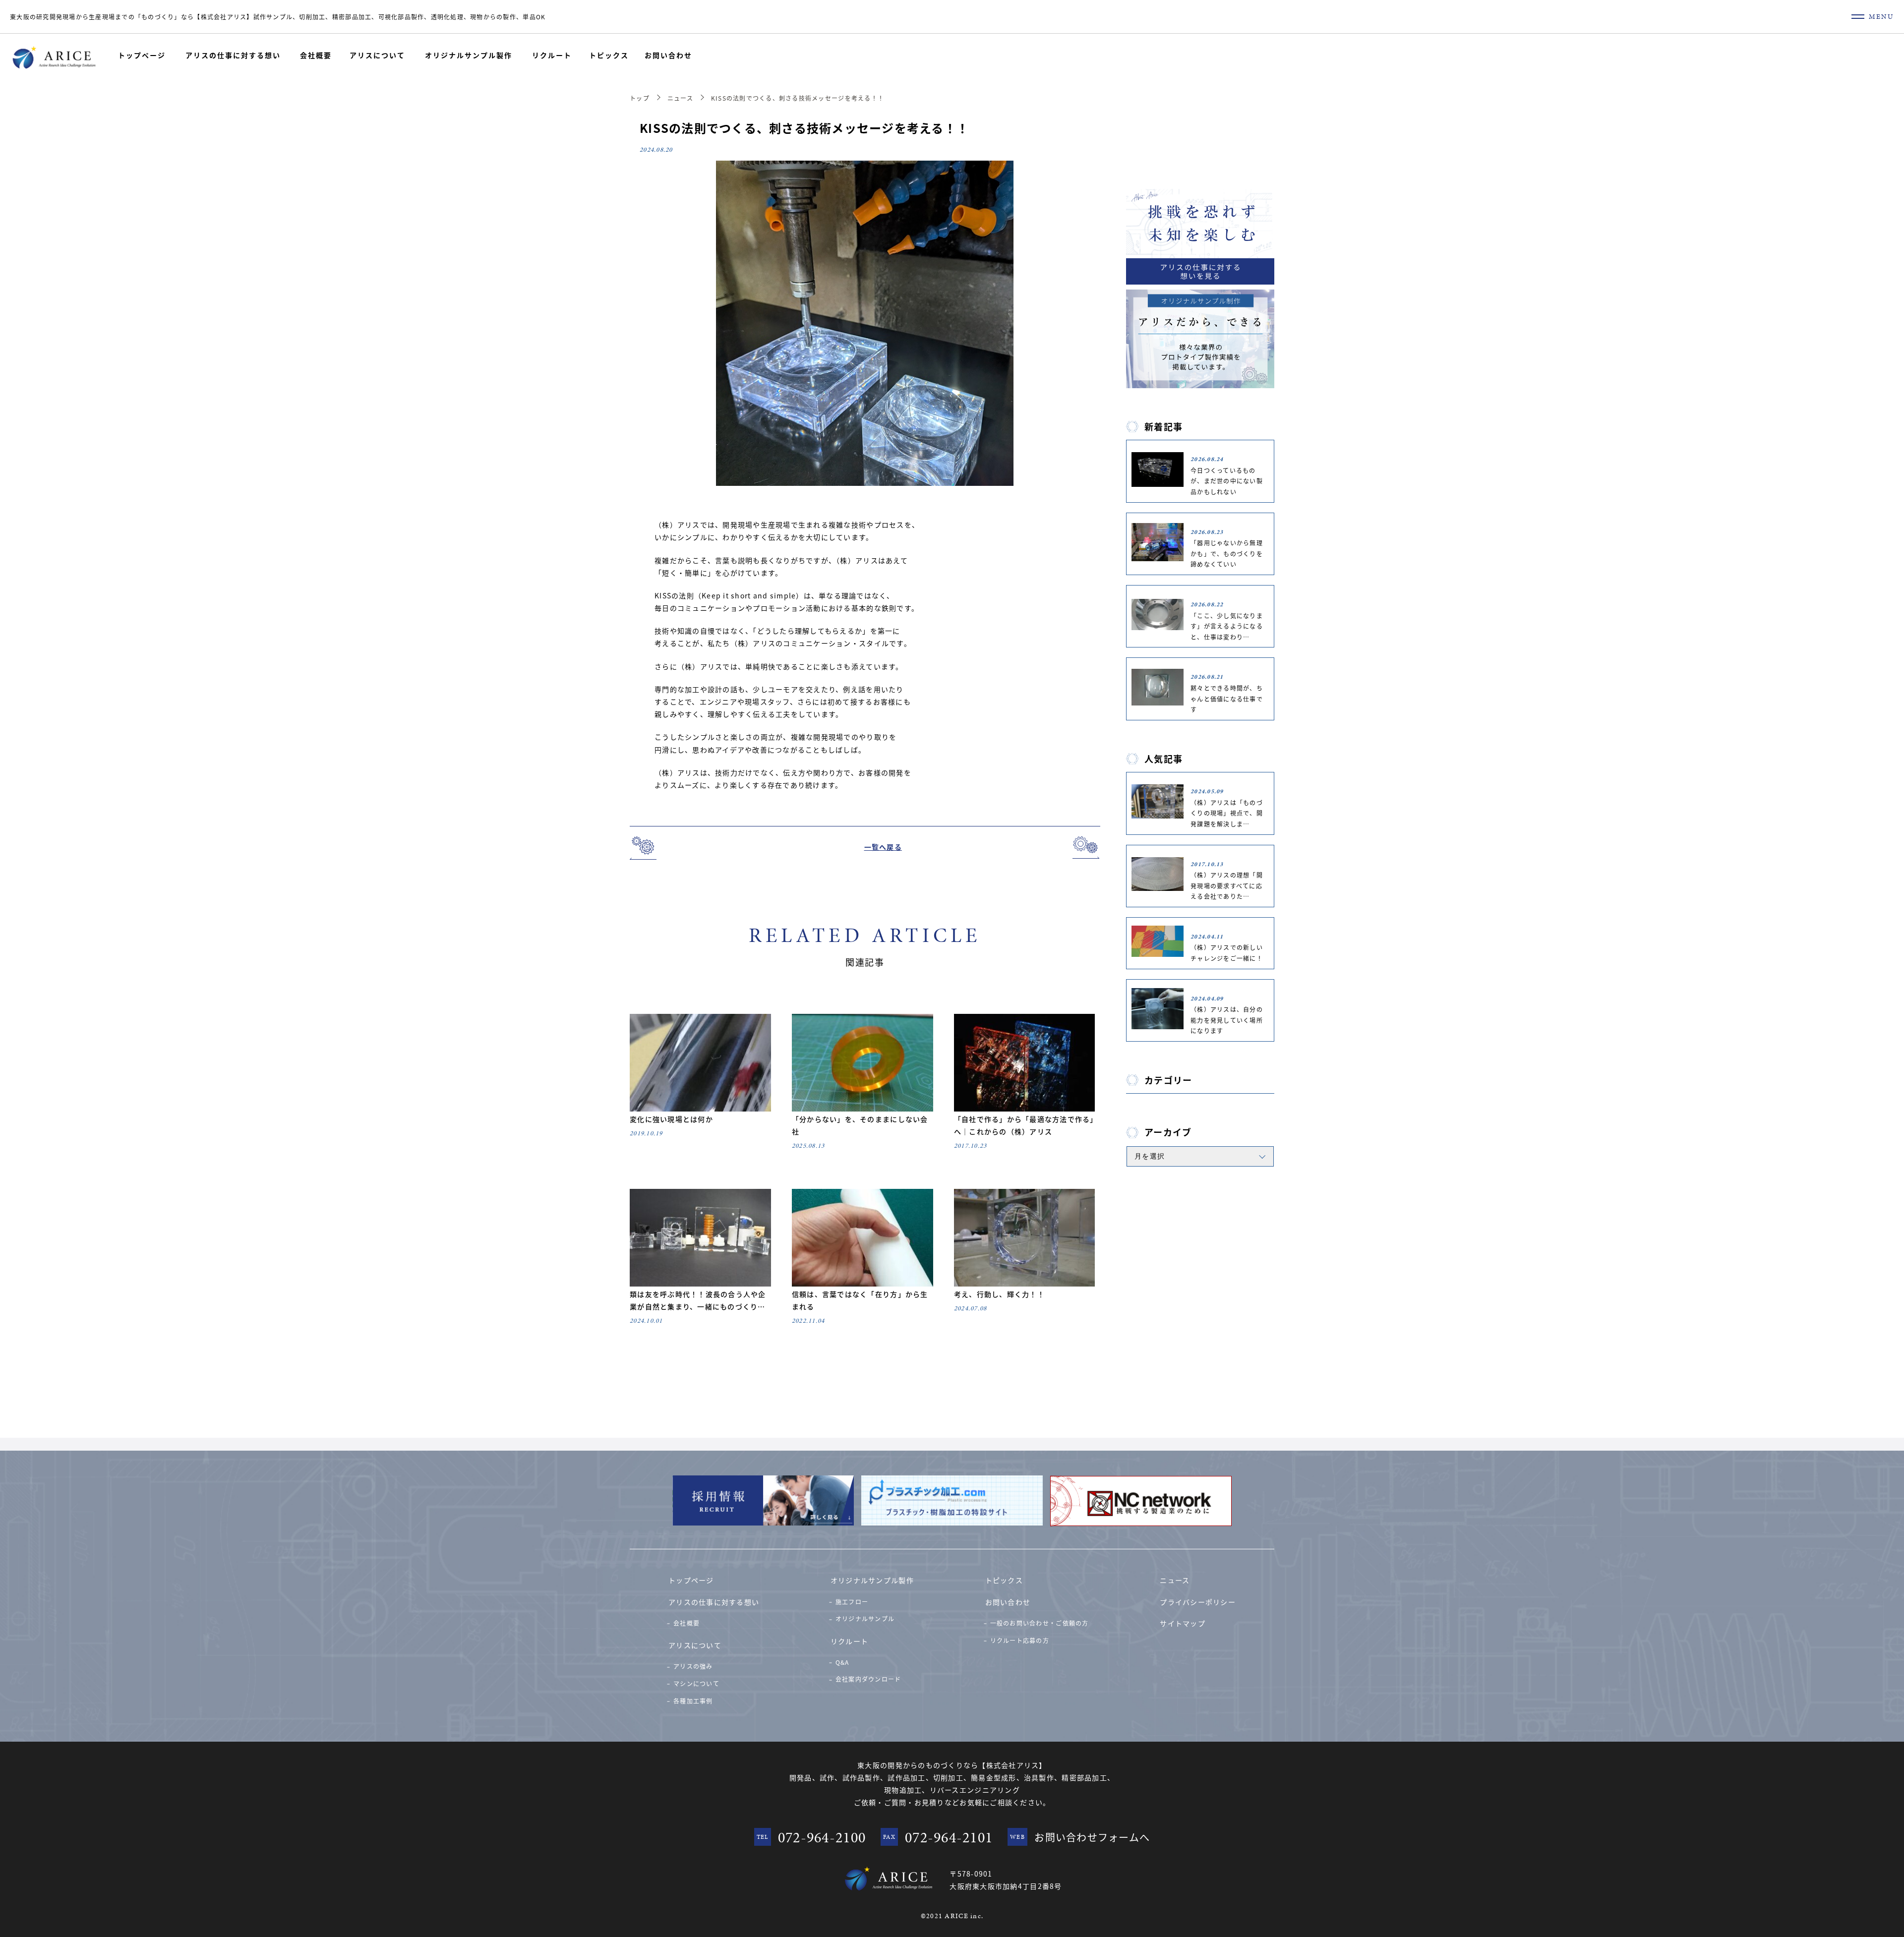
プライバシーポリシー (1198, 1602)
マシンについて (696, 1683)
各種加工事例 (693, 1701)
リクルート (552, 55)
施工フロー (852, 1602)
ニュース (680, 98)
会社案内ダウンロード (868, 1679)
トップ (640, 98)
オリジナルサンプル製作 (469, 55)
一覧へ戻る (883, 847)
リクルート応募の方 (1020, 1640)
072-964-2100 (822, 1837)
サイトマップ (1183, 1623)
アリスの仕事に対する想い (233, 55)
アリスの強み (693, 1666)
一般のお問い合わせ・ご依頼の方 (1040, 1623)
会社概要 (316, 55)
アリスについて (377, 55)
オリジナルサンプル (865, 1618)
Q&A (842, 1662)
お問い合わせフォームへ (1092, 1837)
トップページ (142, 55)
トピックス (609, 55)
